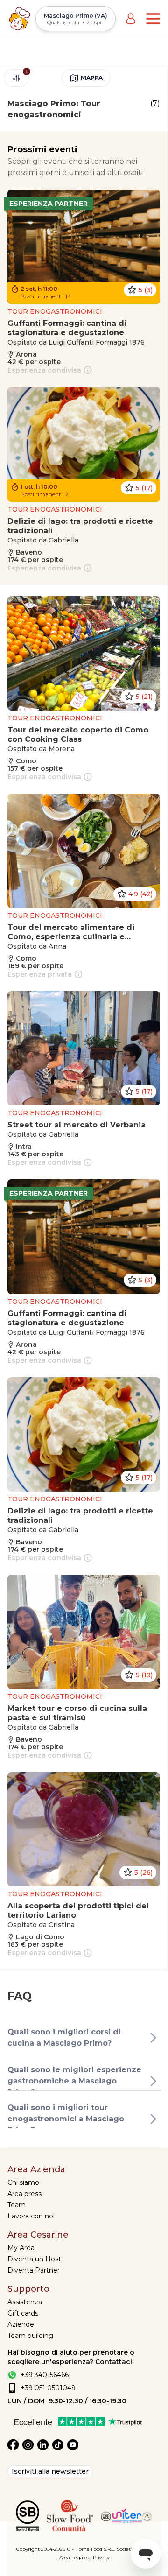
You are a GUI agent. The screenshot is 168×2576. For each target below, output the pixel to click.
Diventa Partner (34, 2270)
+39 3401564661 (46, 2375)
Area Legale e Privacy (84, 2558)
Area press (24, 2194)
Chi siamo (23, 2182)
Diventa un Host (34, 2259)
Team (17, 2205)
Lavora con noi (31, 2216)
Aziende (21, 2324)
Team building (30, 2336)
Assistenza (25, 2302)
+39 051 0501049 (48, 2388)
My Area (21, 2248)
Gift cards (23, 2313)
